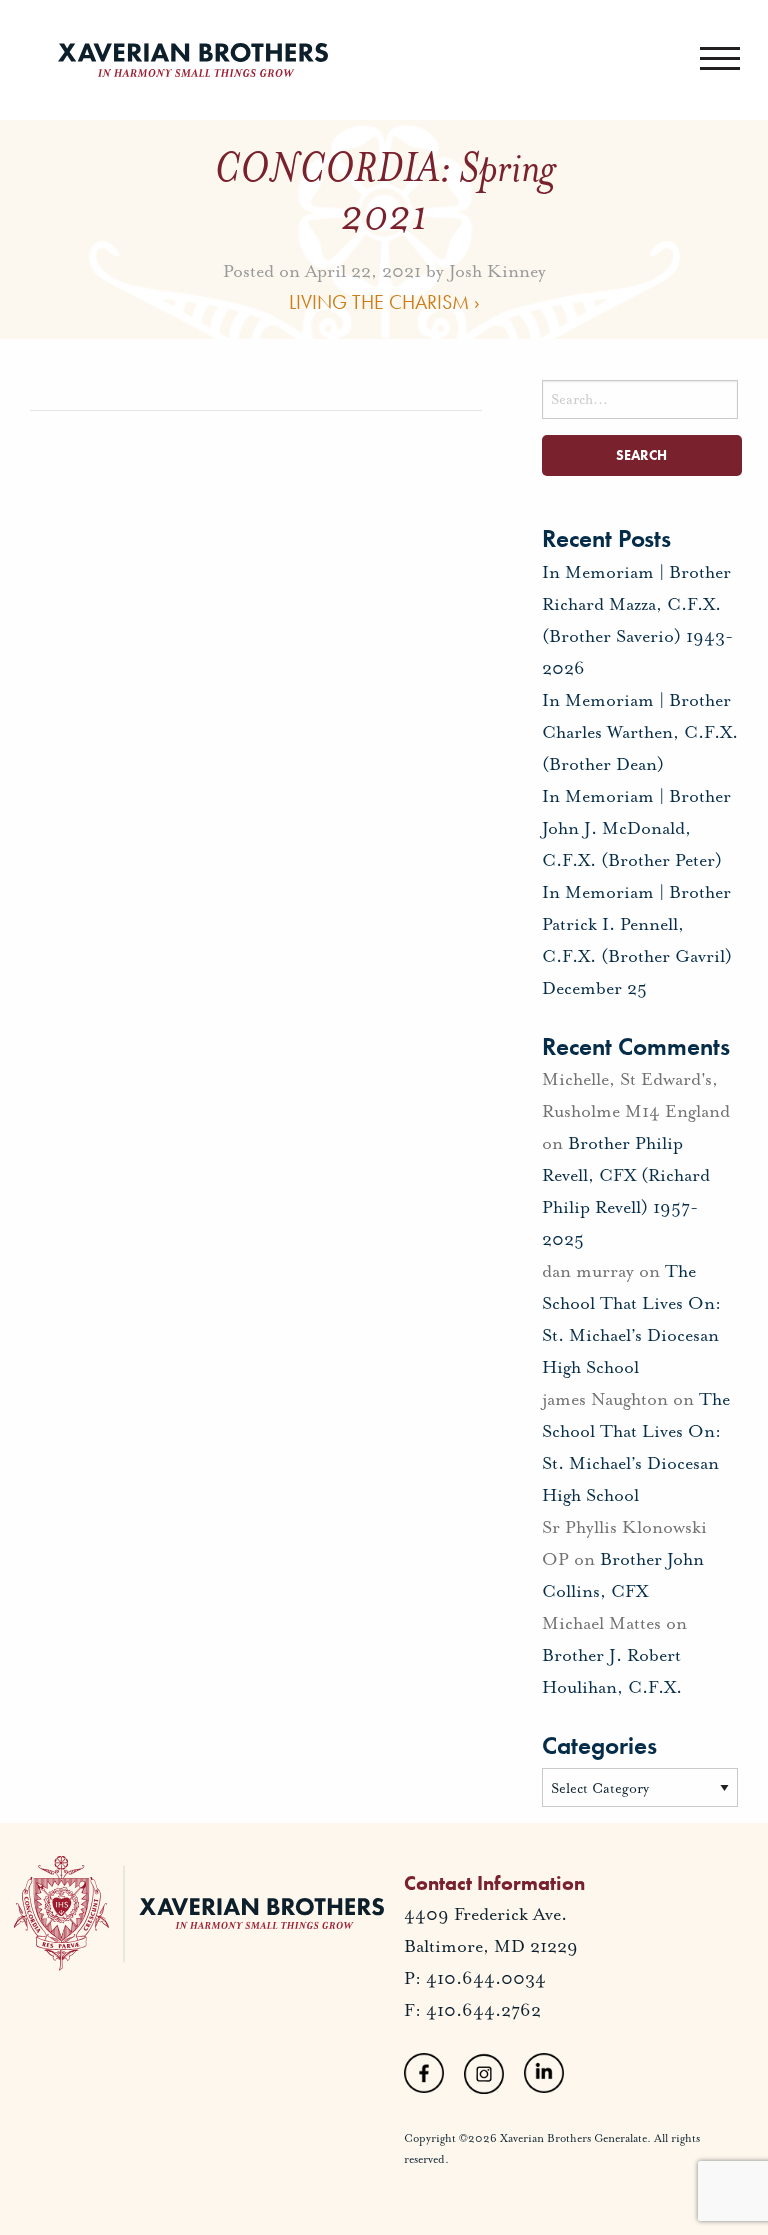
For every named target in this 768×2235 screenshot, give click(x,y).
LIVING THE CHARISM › (384, 301)
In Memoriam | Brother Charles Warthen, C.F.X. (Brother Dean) (640, 732)
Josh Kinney (497, 270)
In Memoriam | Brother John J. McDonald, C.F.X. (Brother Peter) (636, 828)
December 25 (594, 988)
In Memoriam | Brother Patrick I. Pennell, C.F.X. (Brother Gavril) (637, 924)
